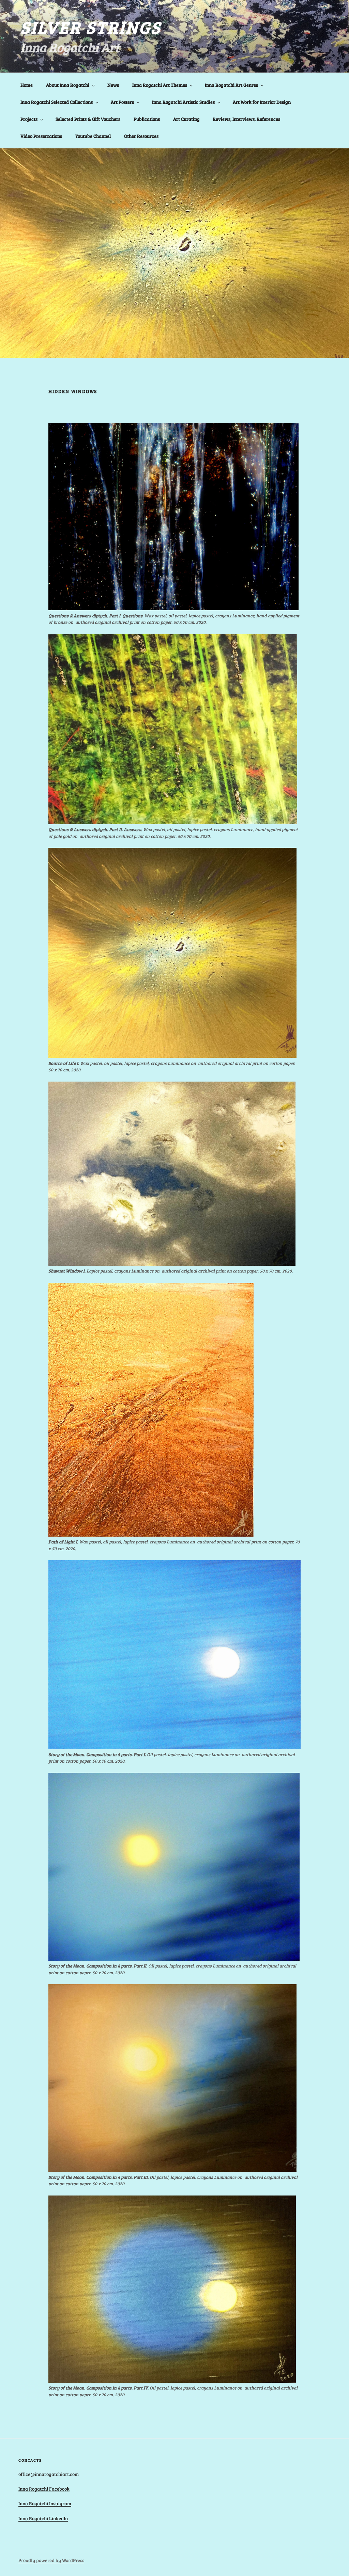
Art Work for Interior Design (262, 102)
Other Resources (141, 136)
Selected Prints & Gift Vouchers (88, 119)
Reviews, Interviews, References (246, 119)
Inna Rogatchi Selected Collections (57, 102)
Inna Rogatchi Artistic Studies (183, 102)
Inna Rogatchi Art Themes (160, 85)
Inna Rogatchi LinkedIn (43, 2518)
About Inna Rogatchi (68, 85)
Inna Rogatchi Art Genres (231, 85)
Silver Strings (91, 27)
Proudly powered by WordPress (51, 2560)
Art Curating (186, 119)
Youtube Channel (93, 136)
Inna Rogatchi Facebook (44, 2489)
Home (27, 85)
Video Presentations (41, 136)
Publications (147, 119)
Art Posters (122, 102)
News (113, 85)
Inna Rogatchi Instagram (45, 2503)
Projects (29, 119)
